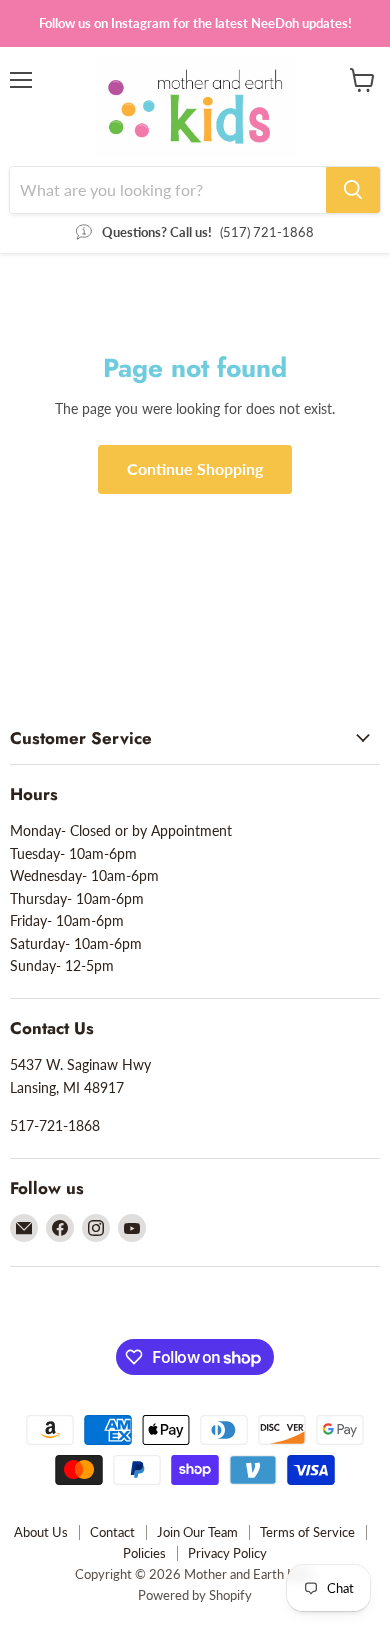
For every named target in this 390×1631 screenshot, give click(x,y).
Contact (112, 1532)
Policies (144, 1553)
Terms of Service (307, 1532)
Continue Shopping (195, 468)
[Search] (353, 190)
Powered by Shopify (195, 1595)
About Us (41, 1532)
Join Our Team (197, 1532)
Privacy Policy (227, 1553)
